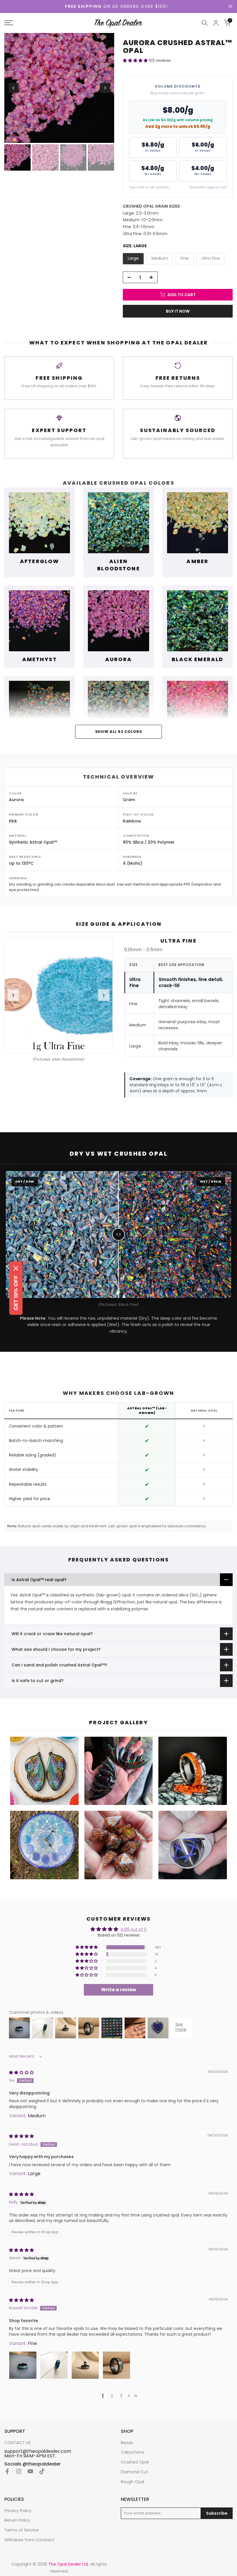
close (230, 6)
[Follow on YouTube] (30, 2471)
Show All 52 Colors (119, 732)
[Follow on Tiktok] (42, 2471)
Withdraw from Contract (29, 2540)
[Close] (16, 1268)
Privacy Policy (18, 2511)
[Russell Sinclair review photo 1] (23, 2365)
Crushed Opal (135, 2462)
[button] (136, 60)
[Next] (105, 88)
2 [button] (112, 2396)
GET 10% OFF (16, 1293)
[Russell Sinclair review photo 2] (54, 2365)
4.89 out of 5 (134, 1929)
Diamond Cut (134, 2472)
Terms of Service (22, 2530)
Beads (127, 2443)
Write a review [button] (119, 1990)
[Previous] (14, 88)
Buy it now (178, 311)
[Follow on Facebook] (7, 2471)
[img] (21, 2072)
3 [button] (121, 2396)
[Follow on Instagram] (19, 2471)
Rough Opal (133, 2482)
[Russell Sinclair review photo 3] (85, 2365)
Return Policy (17, 2520)
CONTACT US (17, 2443)
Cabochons (133, 2452)
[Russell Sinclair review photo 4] (116, 2365)
